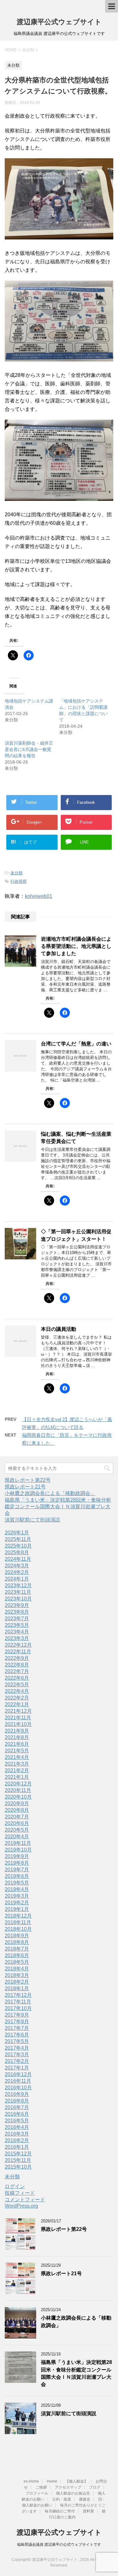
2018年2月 (17, 1982)
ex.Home (31, 2481)
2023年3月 (17, 1638)
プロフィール (37, 2493)
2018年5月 (17, 1962)
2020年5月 (17, 1830)
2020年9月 (17, 1803)
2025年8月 (17, 1552)
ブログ (95, 2487)
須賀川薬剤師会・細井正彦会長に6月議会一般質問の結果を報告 (29, 749)
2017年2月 (17, 2061)
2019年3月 (17, 1896)
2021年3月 (17, 1764)
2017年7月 (17, 2028)
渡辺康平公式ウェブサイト (59, 22)
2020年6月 (17, 1823)
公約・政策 (62, 2499)
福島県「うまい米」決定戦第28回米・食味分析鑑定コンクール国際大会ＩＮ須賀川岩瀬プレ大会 (58, 1506)
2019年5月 (17, 1883)
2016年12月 (18, 2074)
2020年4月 (17, 1837)
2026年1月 (17, 1533)
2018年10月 (18, 1929)
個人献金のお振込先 (73, 2493)
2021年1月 (17, 1777)
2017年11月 (18, 2002)
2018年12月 (18, 1916)
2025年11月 (18, 1539)
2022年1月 (17, 1704)
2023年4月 (17, 1632)
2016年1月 (17, 2147)
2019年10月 (18, 1850)
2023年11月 (18, 1592)
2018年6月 (17, 1955)
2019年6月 (17, 1876)
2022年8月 (17, 1665)
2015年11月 (18, 2160)
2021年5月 (17, 1751)
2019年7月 (17, 1870)
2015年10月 (18, 2167)
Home (52, 2481)
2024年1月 (17, 1579)
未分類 (17, 873)
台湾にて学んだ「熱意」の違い (76, 1044)
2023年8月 (17, 1612)
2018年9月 (17, 1936)
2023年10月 (18, 1599)
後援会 (85, 2499)
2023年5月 (17, 1625)
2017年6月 (17, 2035)
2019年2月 (17, 1903)
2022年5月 (17, 1685)
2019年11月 (18, 1843)
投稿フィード (20, 2193)
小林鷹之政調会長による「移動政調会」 (50, 1493)
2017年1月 (17, 2068)
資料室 (88, 2511)
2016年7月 (17, 2107)
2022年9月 (17, 1658)
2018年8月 (17, 1942)
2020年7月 (17, 1817)
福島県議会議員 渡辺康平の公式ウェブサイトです (59, 2545)
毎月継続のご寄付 (60, 2511)
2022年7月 (17, 1671)
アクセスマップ (68, 2487)
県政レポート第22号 (28, 1480)
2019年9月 (17, 1856)
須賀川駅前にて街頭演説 (32, 1520)
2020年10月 (18, 1797)
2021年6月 (17, 1744)
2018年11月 (18, 1922)
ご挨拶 (41, 2487)
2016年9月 (17, 2094)
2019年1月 (17, 1909)
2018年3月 (17, 1975)
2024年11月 (18, 1559)
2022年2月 (17, 1698)
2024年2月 (17, 1572)
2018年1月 (17, 1988)
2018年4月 (17, 1969)
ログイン (15, 2186)
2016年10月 (18, 2088)
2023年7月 (17, 1618)
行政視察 (19, 881)
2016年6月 (17, 2114)
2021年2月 (17, 1770)
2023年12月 (18, 1585)
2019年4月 (17, 1889)
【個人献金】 (76, 2481)
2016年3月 (17, 2134)
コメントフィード (25, 2200)
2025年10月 (18, 1546)
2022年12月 (18, 1645)
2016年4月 (17, 2127)
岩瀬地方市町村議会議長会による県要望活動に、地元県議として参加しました (76, 946)
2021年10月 (18, 1724)
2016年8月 (17, 2101)
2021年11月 (18, 1718)
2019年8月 (17, 1863)
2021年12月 (18, 1711)
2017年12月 (18, 1995)
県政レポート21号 (25, 1487)
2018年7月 (17, 1949)
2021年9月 (17, 1731)
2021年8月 (17, 1737)
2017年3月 (17, 2055)
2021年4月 (17, 1757)
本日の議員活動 (59, 1329)
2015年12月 (18, 2154)
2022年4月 (17, 1691)
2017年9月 (17, 2015)
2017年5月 (17, 2041)
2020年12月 (18, 1784)
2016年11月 (18, 2081)
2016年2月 (17, 2140)
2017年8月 (17, 2022)
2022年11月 (18, 1652)
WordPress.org (21, 2206)
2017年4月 (17, 2048)
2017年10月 (18, 2008)
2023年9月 (17, 1605)
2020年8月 (17, 1810)
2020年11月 (18, 1790)
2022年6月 (17, 1678)
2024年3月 (17, 1566)
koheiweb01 (39, 896)
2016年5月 (17, 2121)
